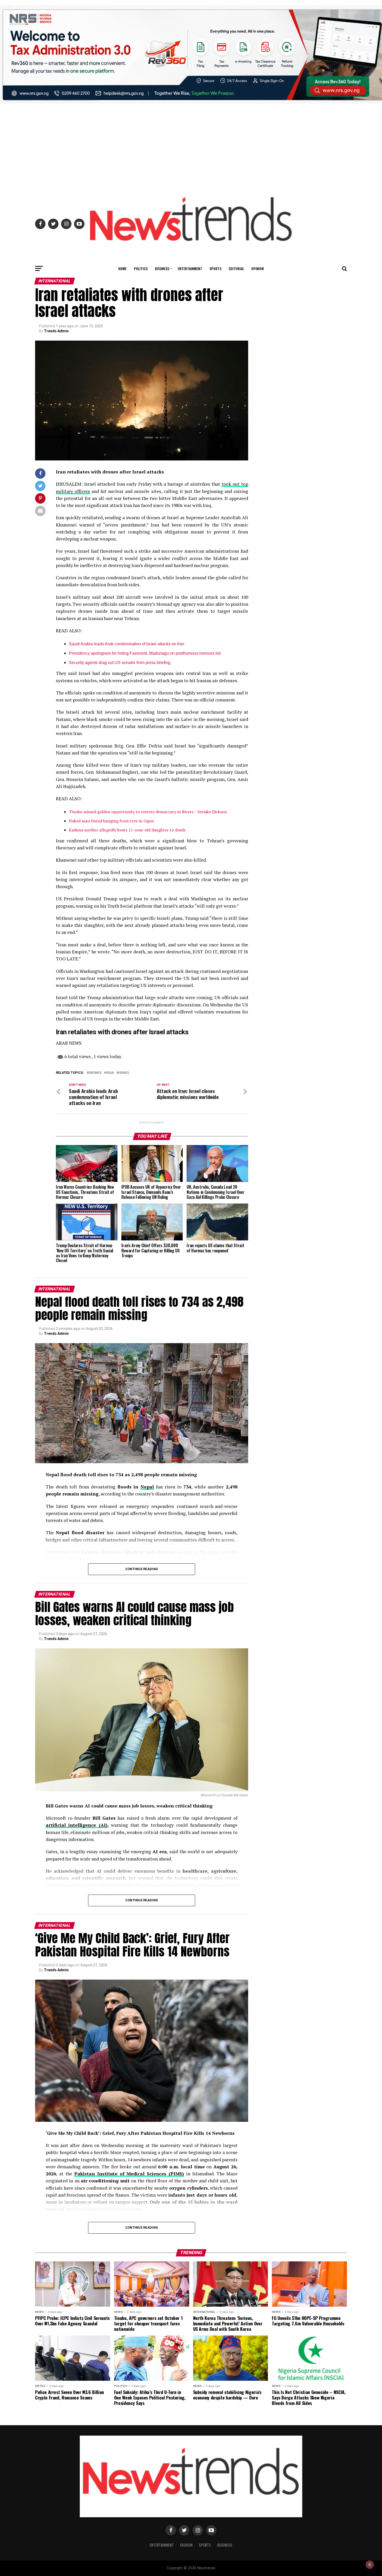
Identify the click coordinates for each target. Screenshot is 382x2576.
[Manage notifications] (370, 2565)
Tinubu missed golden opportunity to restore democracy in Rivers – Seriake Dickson (148, 812)
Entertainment (190, 268)
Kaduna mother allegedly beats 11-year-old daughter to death (127, 830)
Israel (124, 1073)
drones (95, 1073)
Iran (110, 1073)
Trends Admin (56, 331)
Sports (215, 268)
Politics (141, 268)
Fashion (186, 2545)
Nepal (147, 1487)
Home (122, 268)
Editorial (236, 268)
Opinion (258, 268)
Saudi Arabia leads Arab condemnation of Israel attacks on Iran (127, 644)
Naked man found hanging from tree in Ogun (111, 821)
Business (162, 268)
